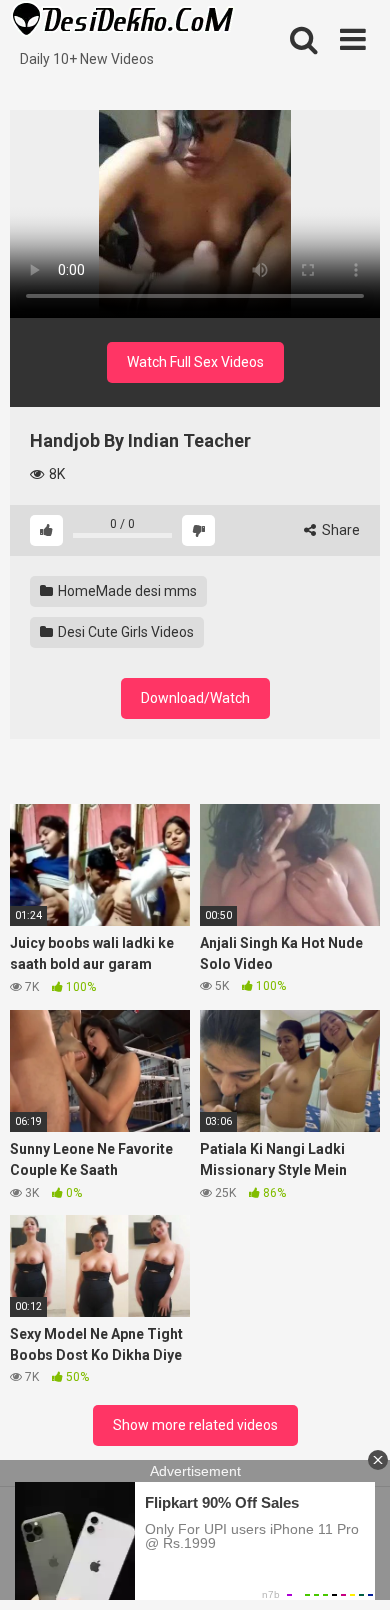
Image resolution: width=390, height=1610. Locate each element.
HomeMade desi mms (126, 591)
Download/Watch (195, 698)
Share (339, 530)
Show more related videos (195, 1425)
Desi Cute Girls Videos (124, 632)
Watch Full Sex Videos (195, 362)
